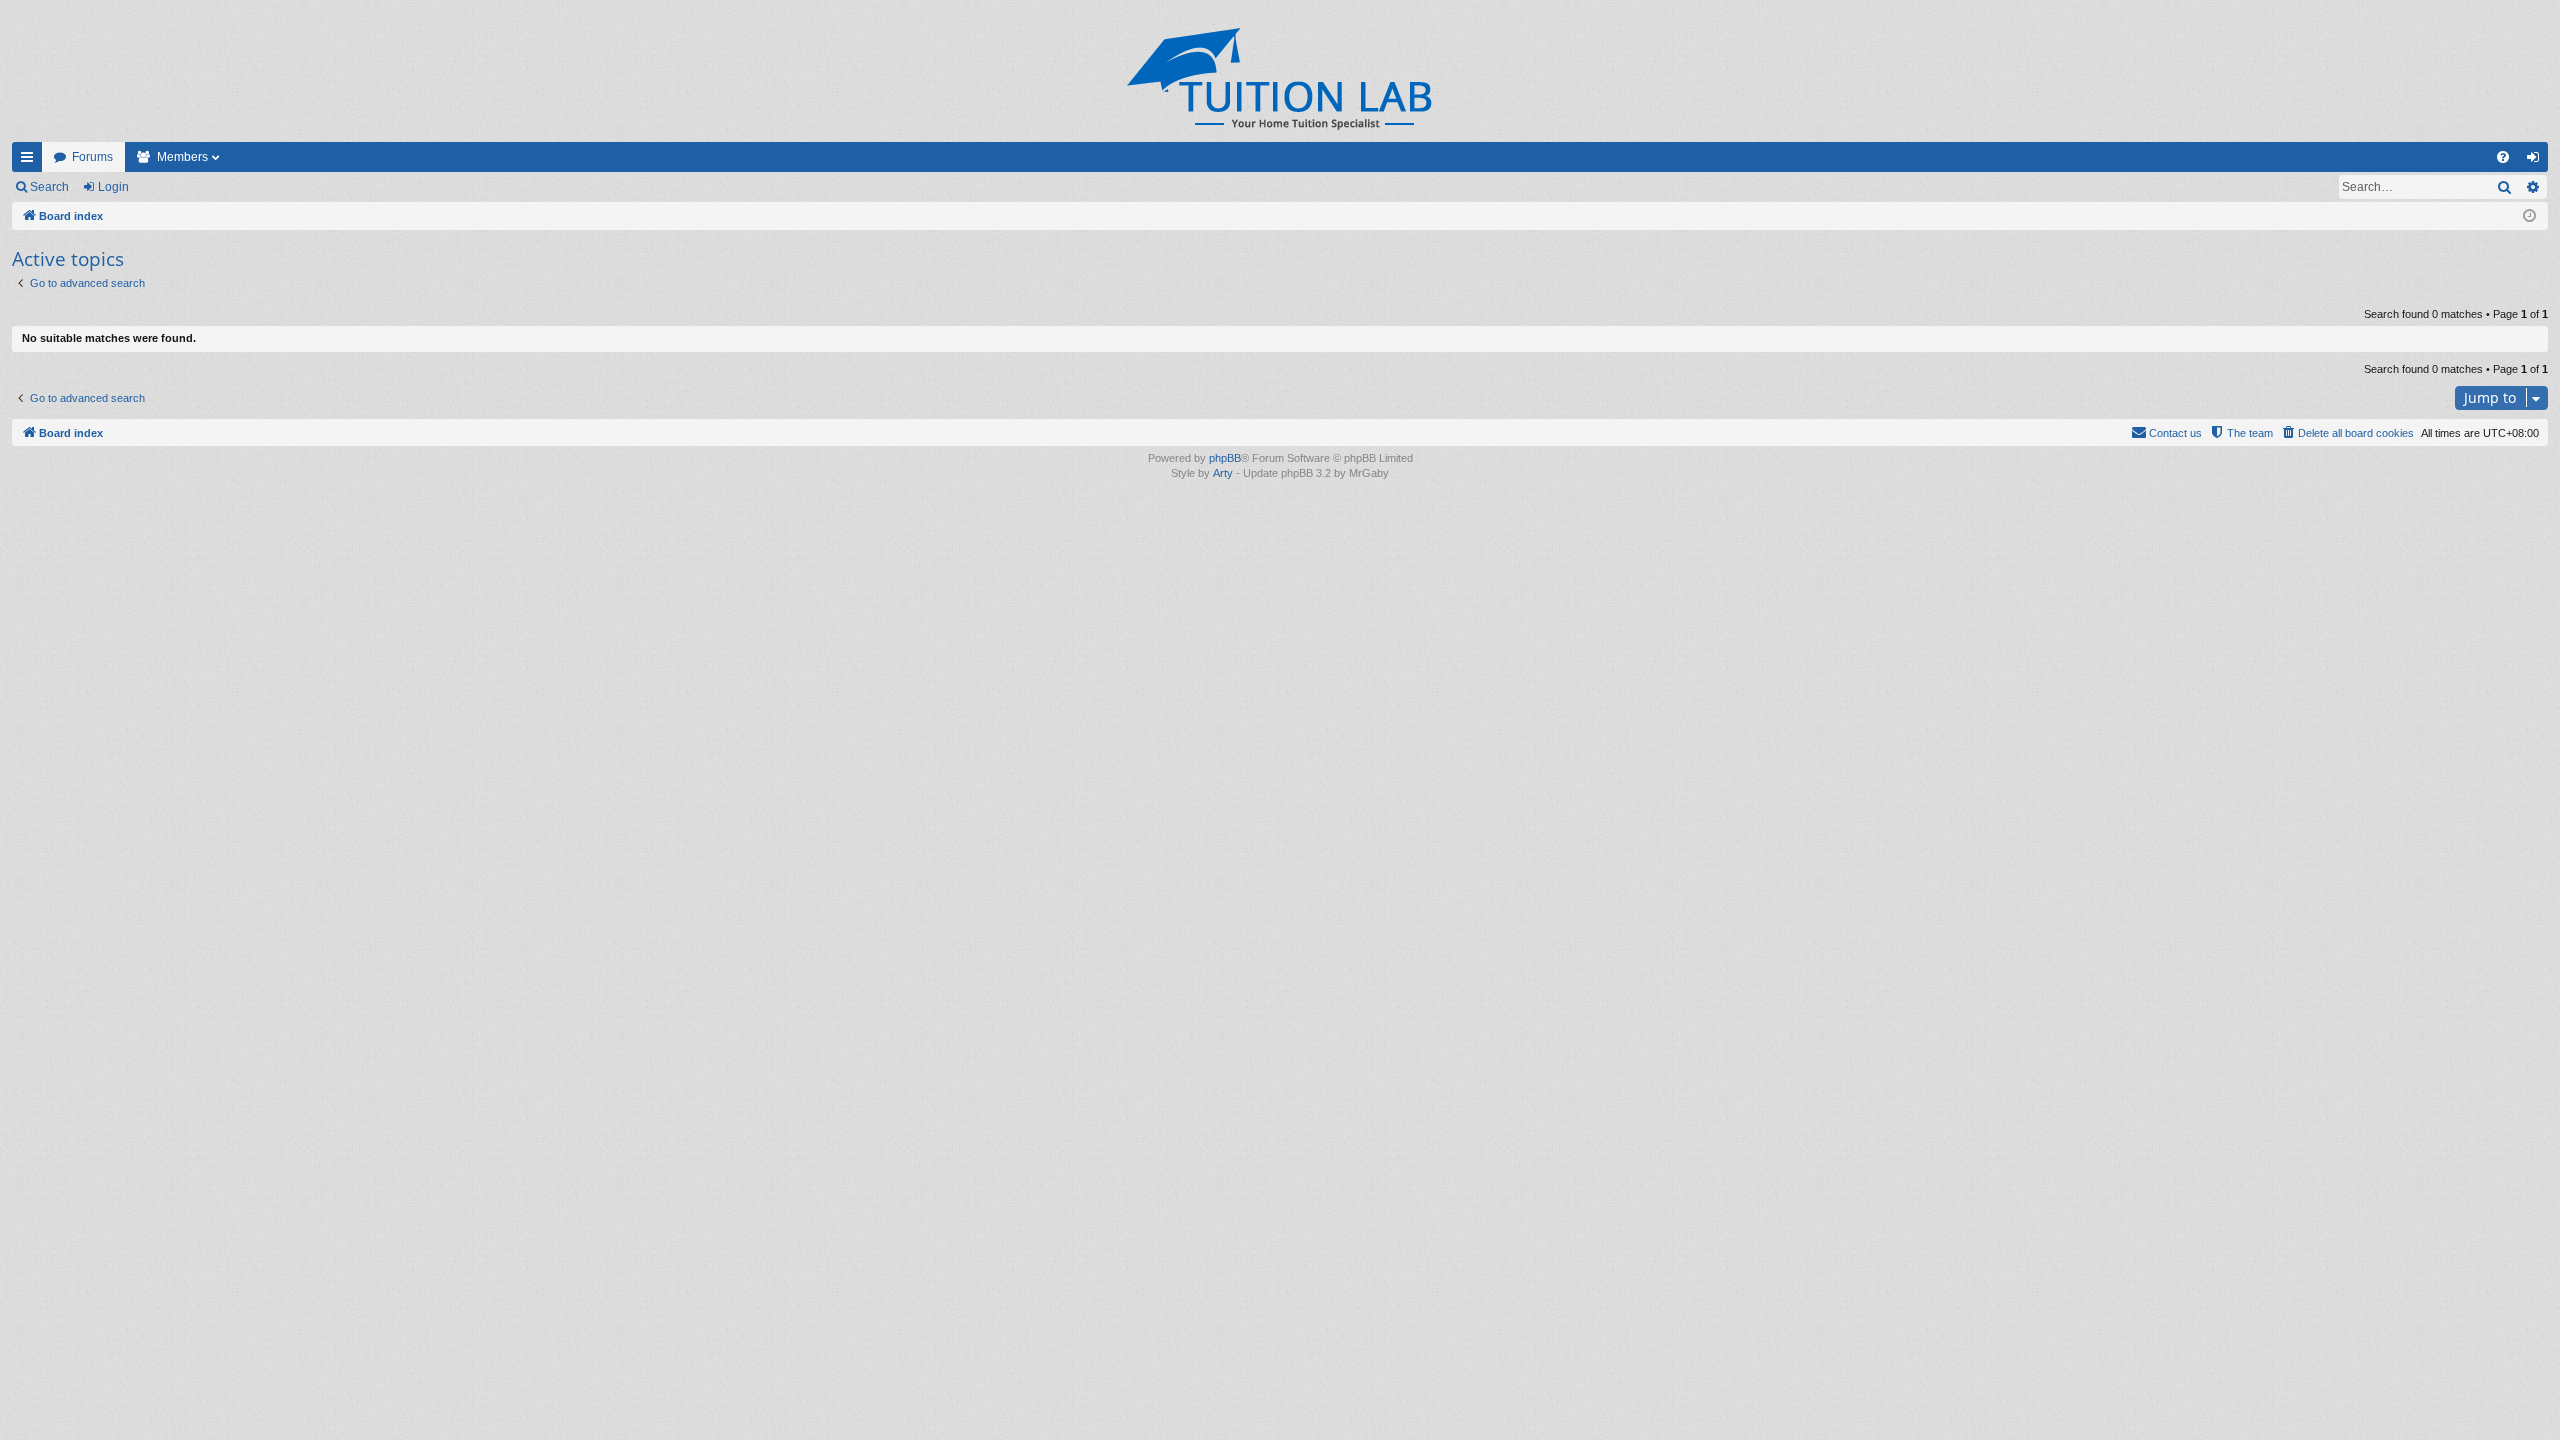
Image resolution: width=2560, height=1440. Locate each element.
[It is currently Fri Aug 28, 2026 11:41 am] (2529, 216)
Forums (92, 157)
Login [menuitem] (2537, 161)
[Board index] (1280, 78)
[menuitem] (2503, 157)
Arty (1223, 473)
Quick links (31, 161)
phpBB (1225, 458)
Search (49, 187)
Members (182, 157)
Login (113, 187)
